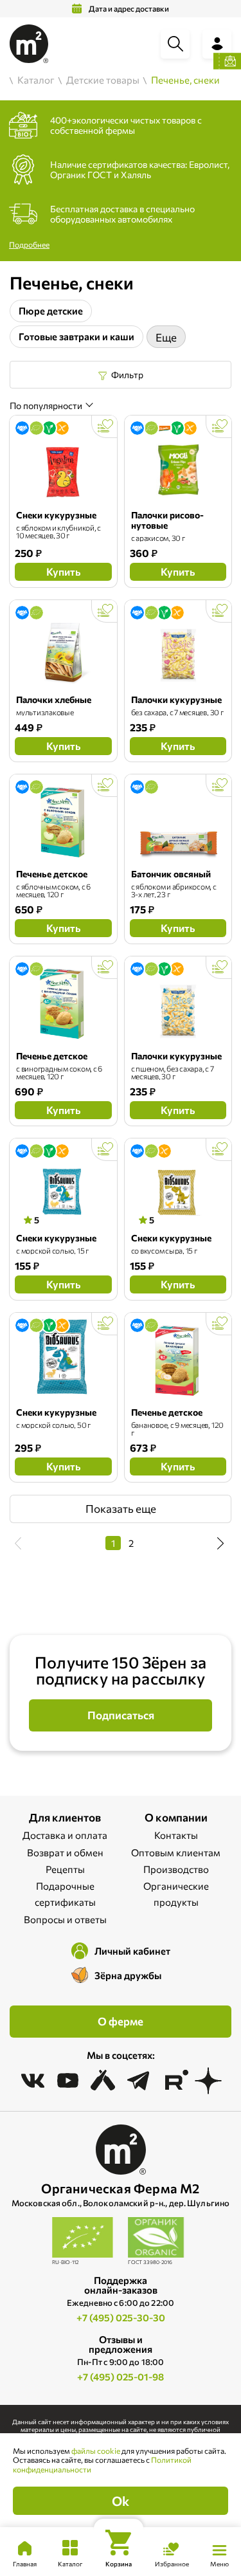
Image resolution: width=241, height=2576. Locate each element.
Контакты (176, 1835)
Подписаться (121, 1715)
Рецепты (65, 1869)
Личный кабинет (132, 1951)
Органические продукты (176, 1894)
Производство (176, 1869)
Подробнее (29, 244)
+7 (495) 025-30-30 (121, 2317)
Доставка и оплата (65, 1835)
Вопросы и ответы (65, 1919)
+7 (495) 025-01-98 (121, 2377)
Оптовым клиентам (176, 1852)
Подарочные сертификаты (65, 1894)
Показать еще (121, 1509)
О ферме (121, 2021)
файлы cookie (96, 2451)
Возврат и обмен (65, 1852)
